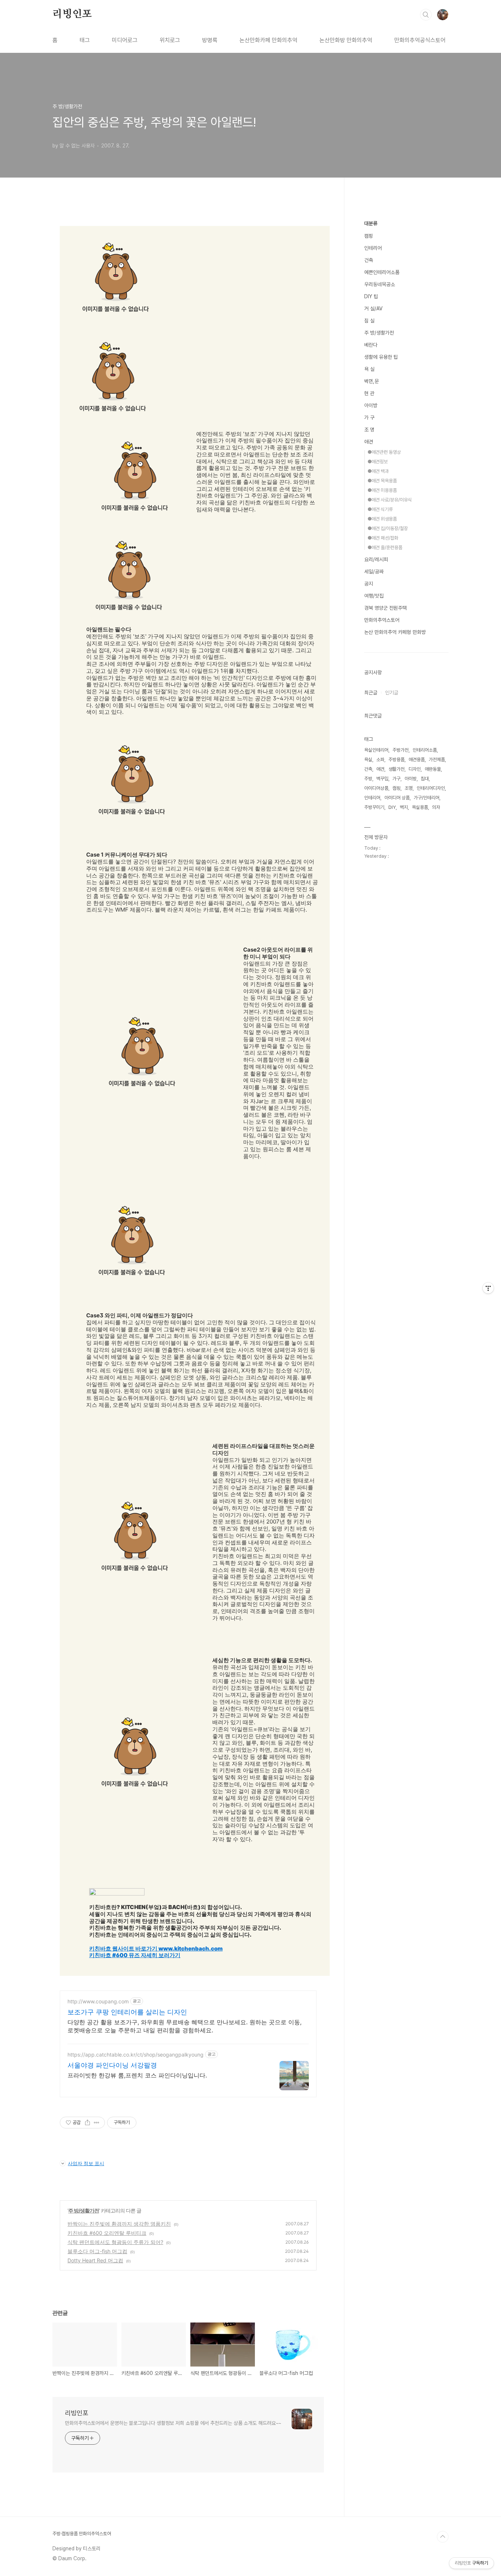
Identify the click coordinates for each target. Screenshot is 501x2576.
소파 (380, 760)
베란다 (371, 345)
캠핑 (369, 236)
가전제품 (437, 760)
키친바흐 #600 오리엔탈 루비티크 (107, 2233)
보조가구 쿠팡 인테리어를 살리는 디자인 (127, 2012)
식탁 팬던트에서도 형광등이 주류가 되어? (115, 2242)
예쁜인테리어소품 (382, 272)
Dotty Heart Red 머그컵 (95, 2260)
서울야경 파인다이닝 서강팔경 (112, 2065)
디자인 (415, 769)
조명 (409, 788)
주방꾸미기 (374, 807)
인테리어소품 (425, 750)
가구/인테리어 (427, 798)
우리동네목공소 (380, 284)
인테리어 (373, 248)
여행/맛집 (374, 596)
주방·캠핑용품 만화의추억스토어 (82, 2534)
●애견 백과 (378, 471)
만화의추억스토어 (382, 620)
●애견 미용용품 (382, 490)
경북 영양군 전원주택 (385, 608)
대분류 (371, 223)
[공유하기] (87, 2123)
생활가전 (396, 769)
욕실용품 (420, 807)
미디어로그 (125, 40)
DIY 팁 (371, 296)
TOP (443, 2537)
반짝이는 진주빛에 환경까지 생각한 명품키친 (119, 2224)
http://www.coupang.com (98, 2001)
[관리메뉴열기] (488, 1288)
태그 (85, 40)
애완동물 (433, 769)
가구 (396, 779)
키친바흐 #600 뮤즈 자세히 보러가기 (135, 1955)
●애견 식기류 (380, 509)
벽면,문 (372, 381)
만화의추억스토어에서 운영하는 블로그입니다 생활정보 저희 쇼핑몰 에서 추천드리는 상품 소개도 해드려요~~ (173, 2423)
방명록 (210, 40)
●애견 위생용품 (382, 519)
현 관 (369, 393)
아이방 (371, 405)
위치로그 (170, 40)
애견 (369, 442)
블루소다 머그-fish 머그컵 (97, 2251)
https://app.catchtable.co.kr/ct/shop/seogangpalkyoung (136, 2055)
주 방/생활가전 (84, 2210)
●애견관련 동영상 (384, 452)
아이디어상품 (376, 788)
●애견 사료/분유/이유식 (390, 500)
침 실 (369, 321)
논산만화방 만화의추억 (346, 40)
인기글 (392, 693)
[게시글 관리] (97, 2123)
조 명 (369, 430)
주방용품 (396, 760)
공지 (369, 584)
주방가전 (401, 750)
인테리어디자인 (431, 788)
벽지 (404, 807)
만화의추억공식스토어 (420, 40)
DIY (392, 807)
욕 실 (369, 369)
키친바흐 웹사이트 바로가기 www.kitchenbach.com (156, 1949)
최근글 (371, 693)
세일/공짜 (374, 572)
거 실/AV (373, 309)
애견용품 (417, 760)
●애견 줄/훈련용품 (385, 548)
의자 (436, 807)
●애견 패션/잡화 (383, 538)
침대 (425, 779)
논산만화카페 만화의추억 (268, 40)
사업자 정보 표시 (86, 2163)
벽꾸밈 (382, 779)
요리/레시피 (376, 559)
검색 (426, 15)
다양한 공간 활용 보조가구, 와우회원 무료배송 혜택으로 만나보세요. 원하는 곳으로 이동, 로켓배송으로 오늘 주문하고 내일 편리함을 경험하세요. (184, 2026)
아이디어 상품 (397, 798)
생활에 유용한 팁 (381, 357)
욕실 (368, 760)
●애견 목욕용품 (382, 481)
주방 (368, 779)
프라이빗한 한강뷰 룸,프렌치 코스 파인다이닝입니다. (137, 2075)
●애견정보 (378, 462)
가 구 (369, 417)
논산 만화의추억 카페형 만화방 (395, 632)
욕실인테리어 (376, 750)
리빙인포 (72, 14)
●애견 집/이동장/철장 (388, 528)
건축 (369, 260)
